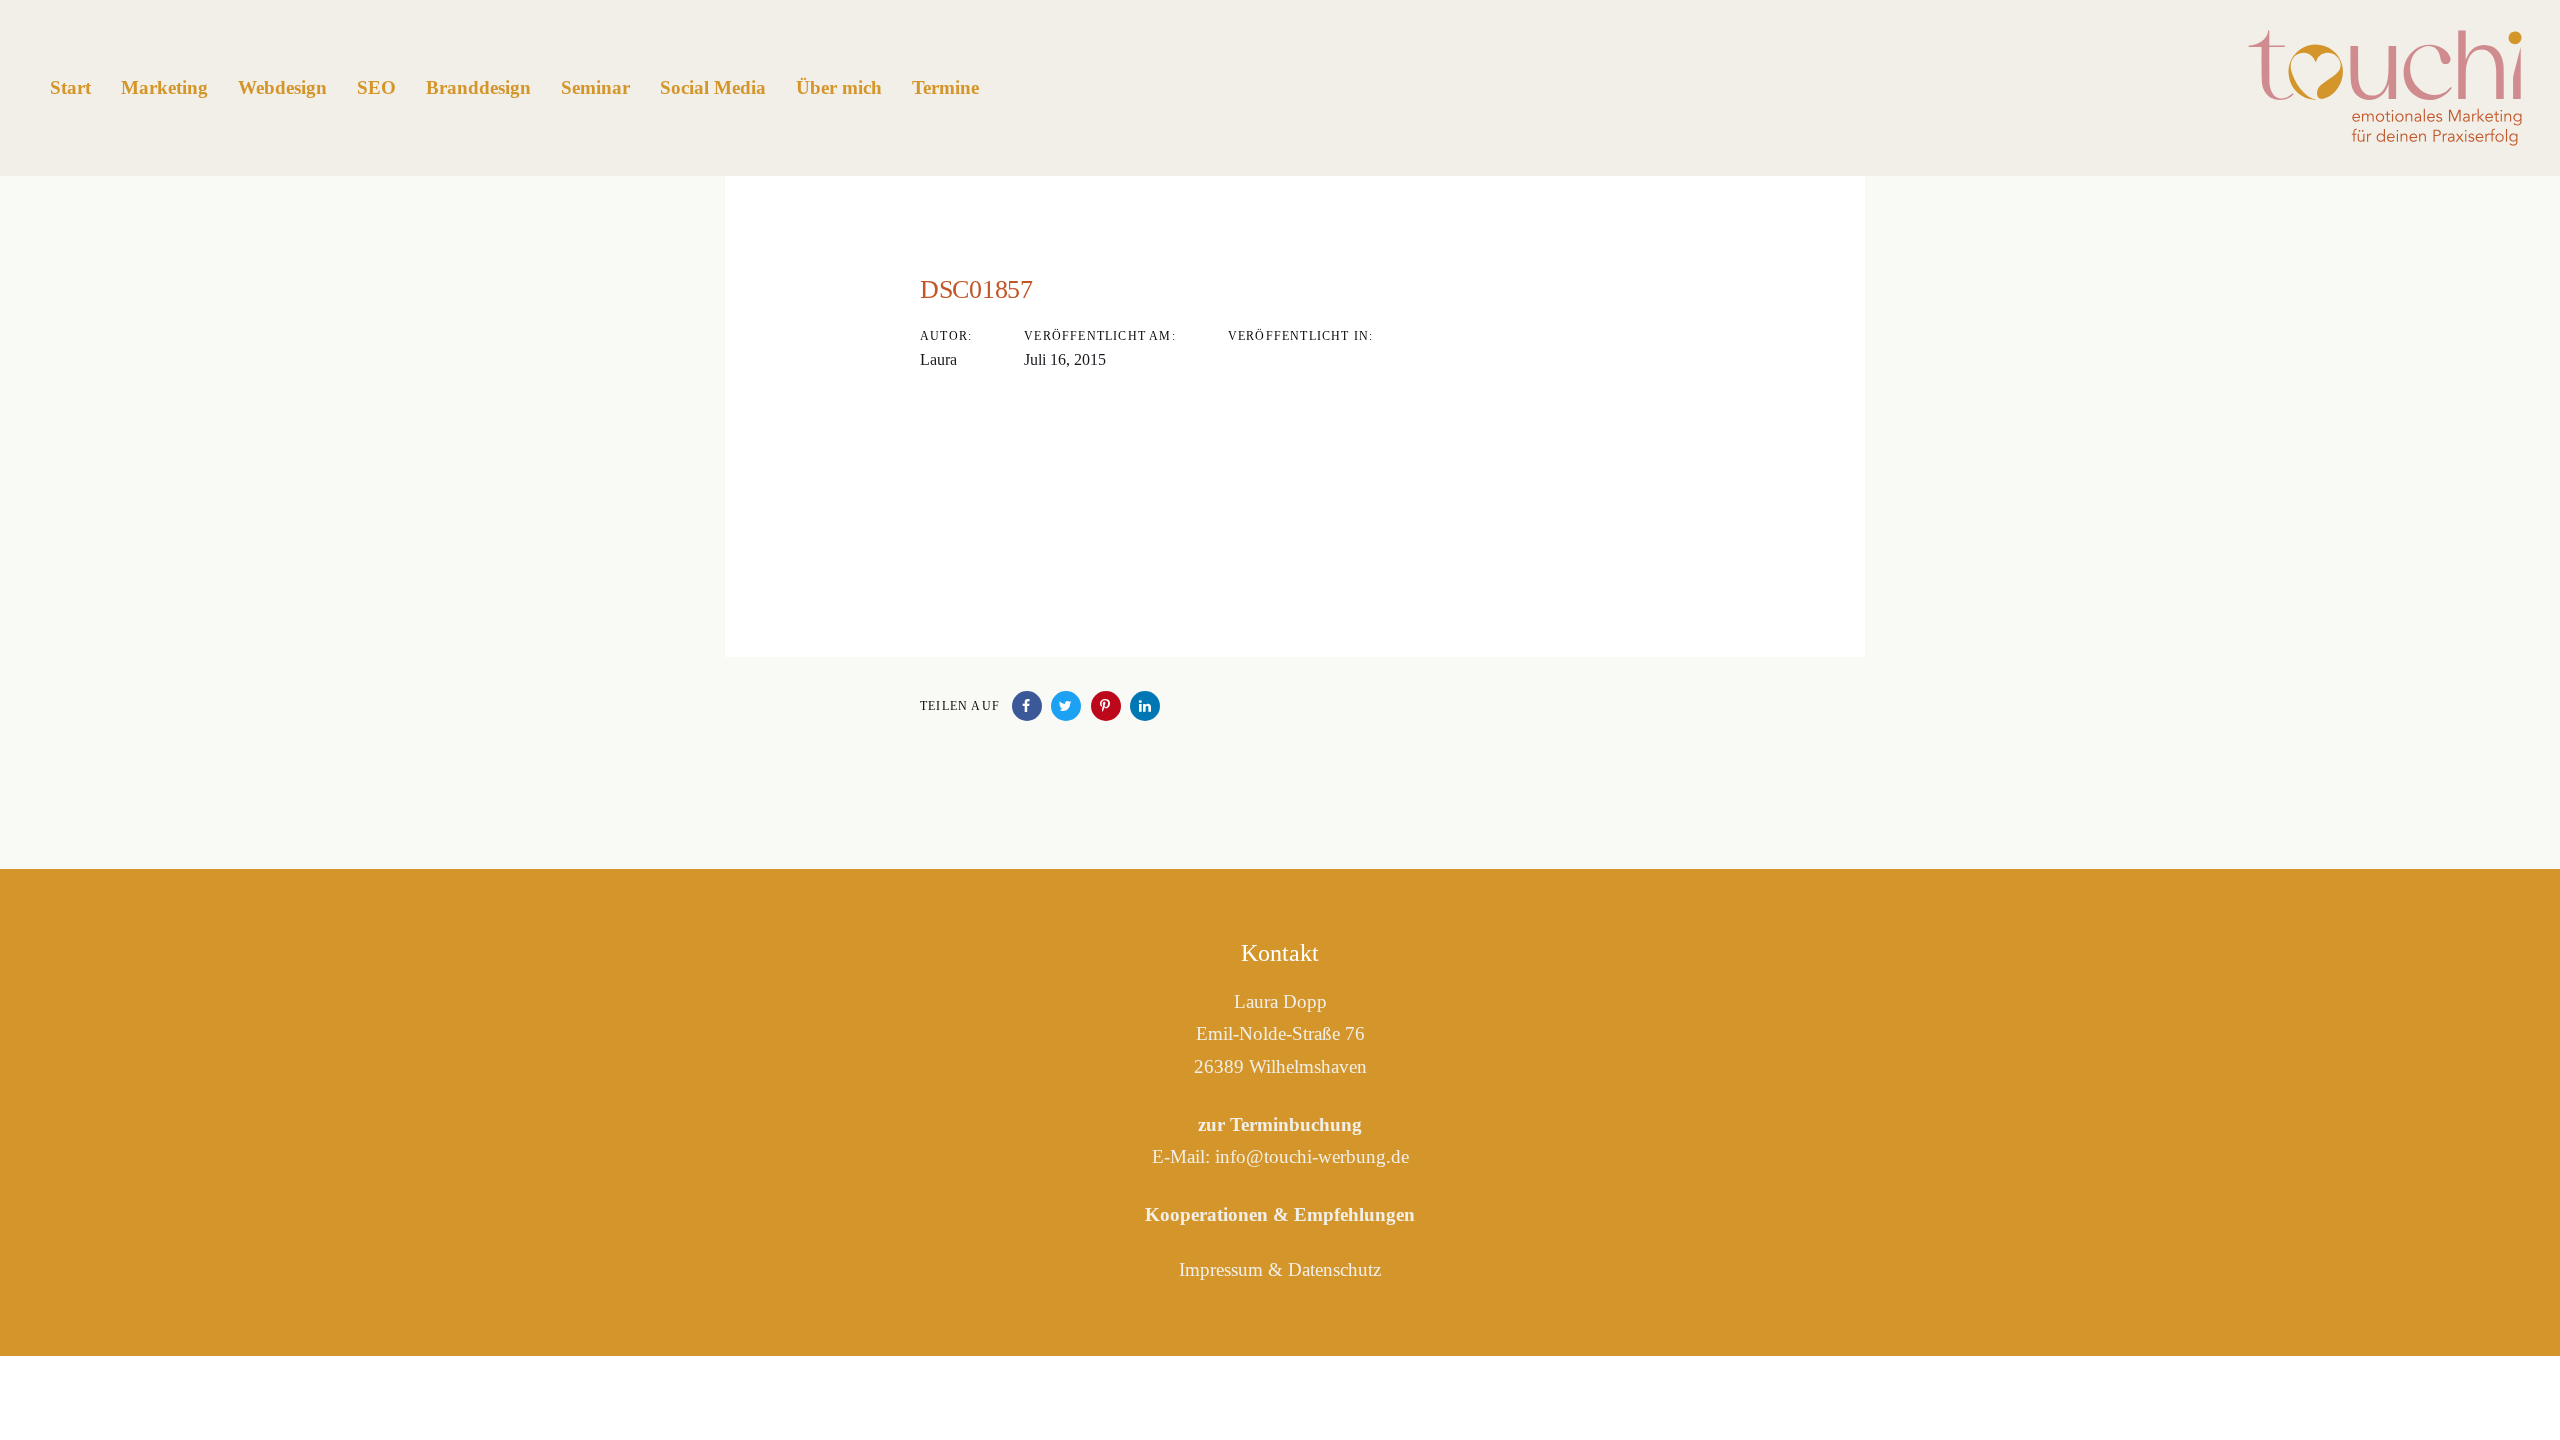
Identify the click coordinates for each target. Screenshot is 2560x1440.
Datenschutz (1334, 1269)
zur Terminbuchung (1280, 1124)
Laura (938, 359)
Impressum (1221, 1269)
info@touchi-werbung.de (1312, 1156)
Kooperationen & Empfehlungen (1280, 1214)
